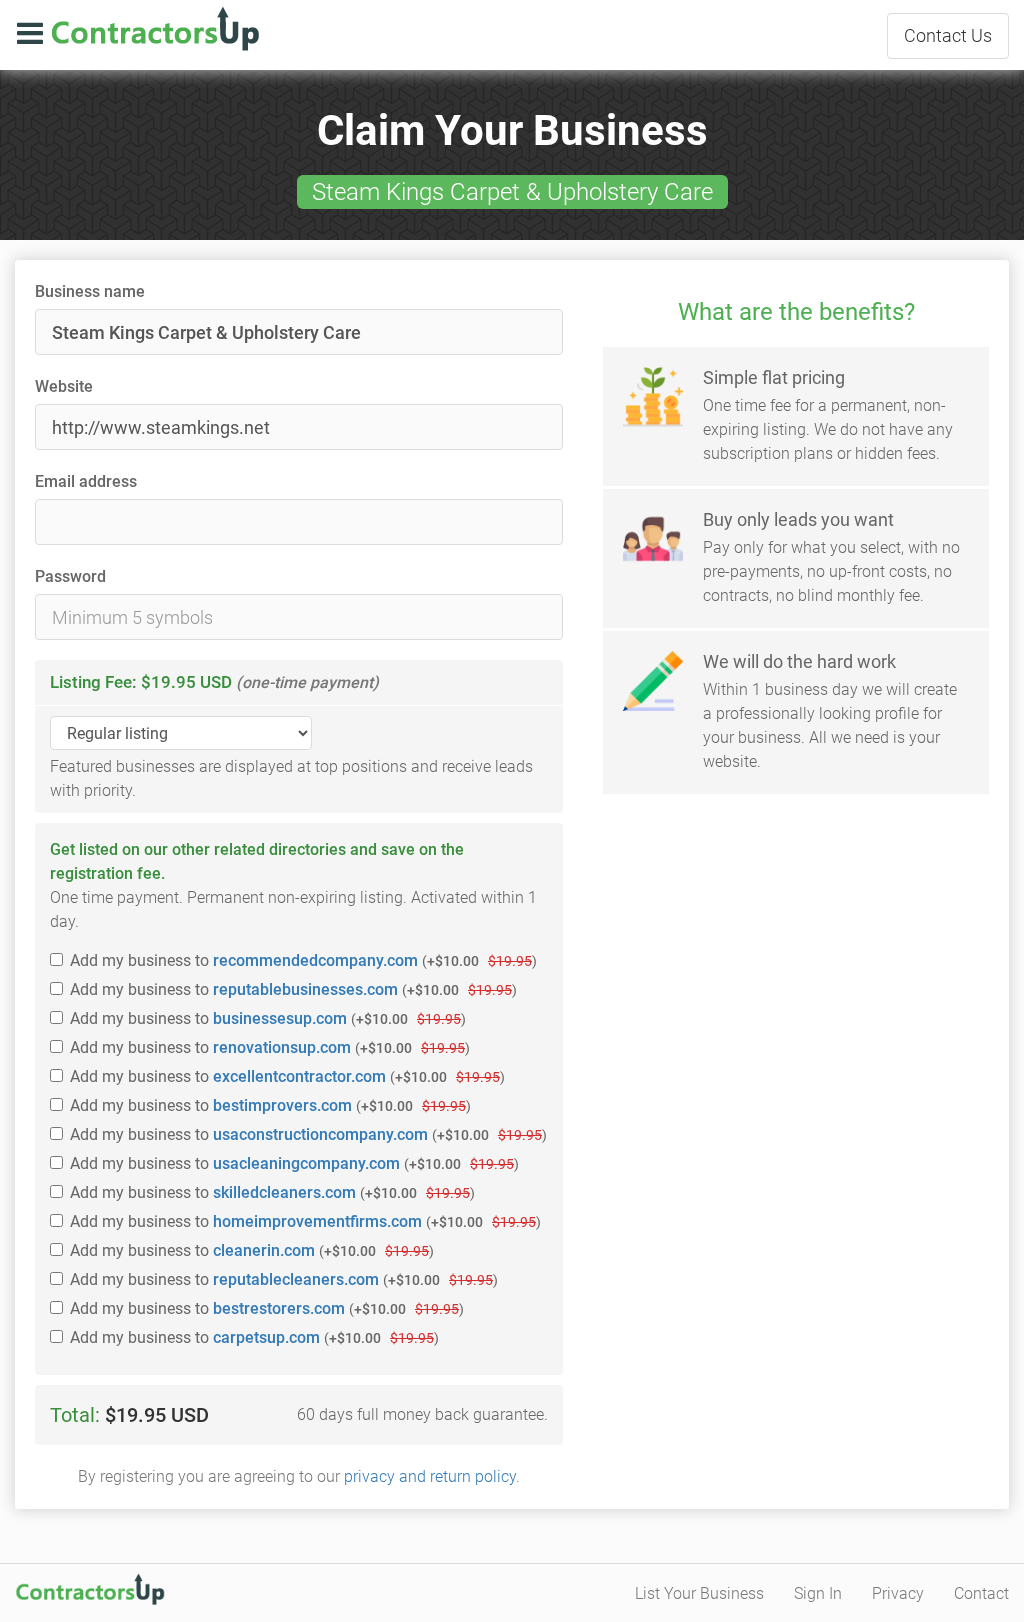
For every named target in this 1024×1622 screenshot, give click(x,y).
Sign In (818, 1593)
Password (70, 576)
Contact (948, 35)
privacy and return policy (430, 1476)
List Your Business (699, 1593)
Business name (90, 291)
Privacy (898, 1593)
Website (64, 386)
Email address (86, 481)
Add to (303, 960)
